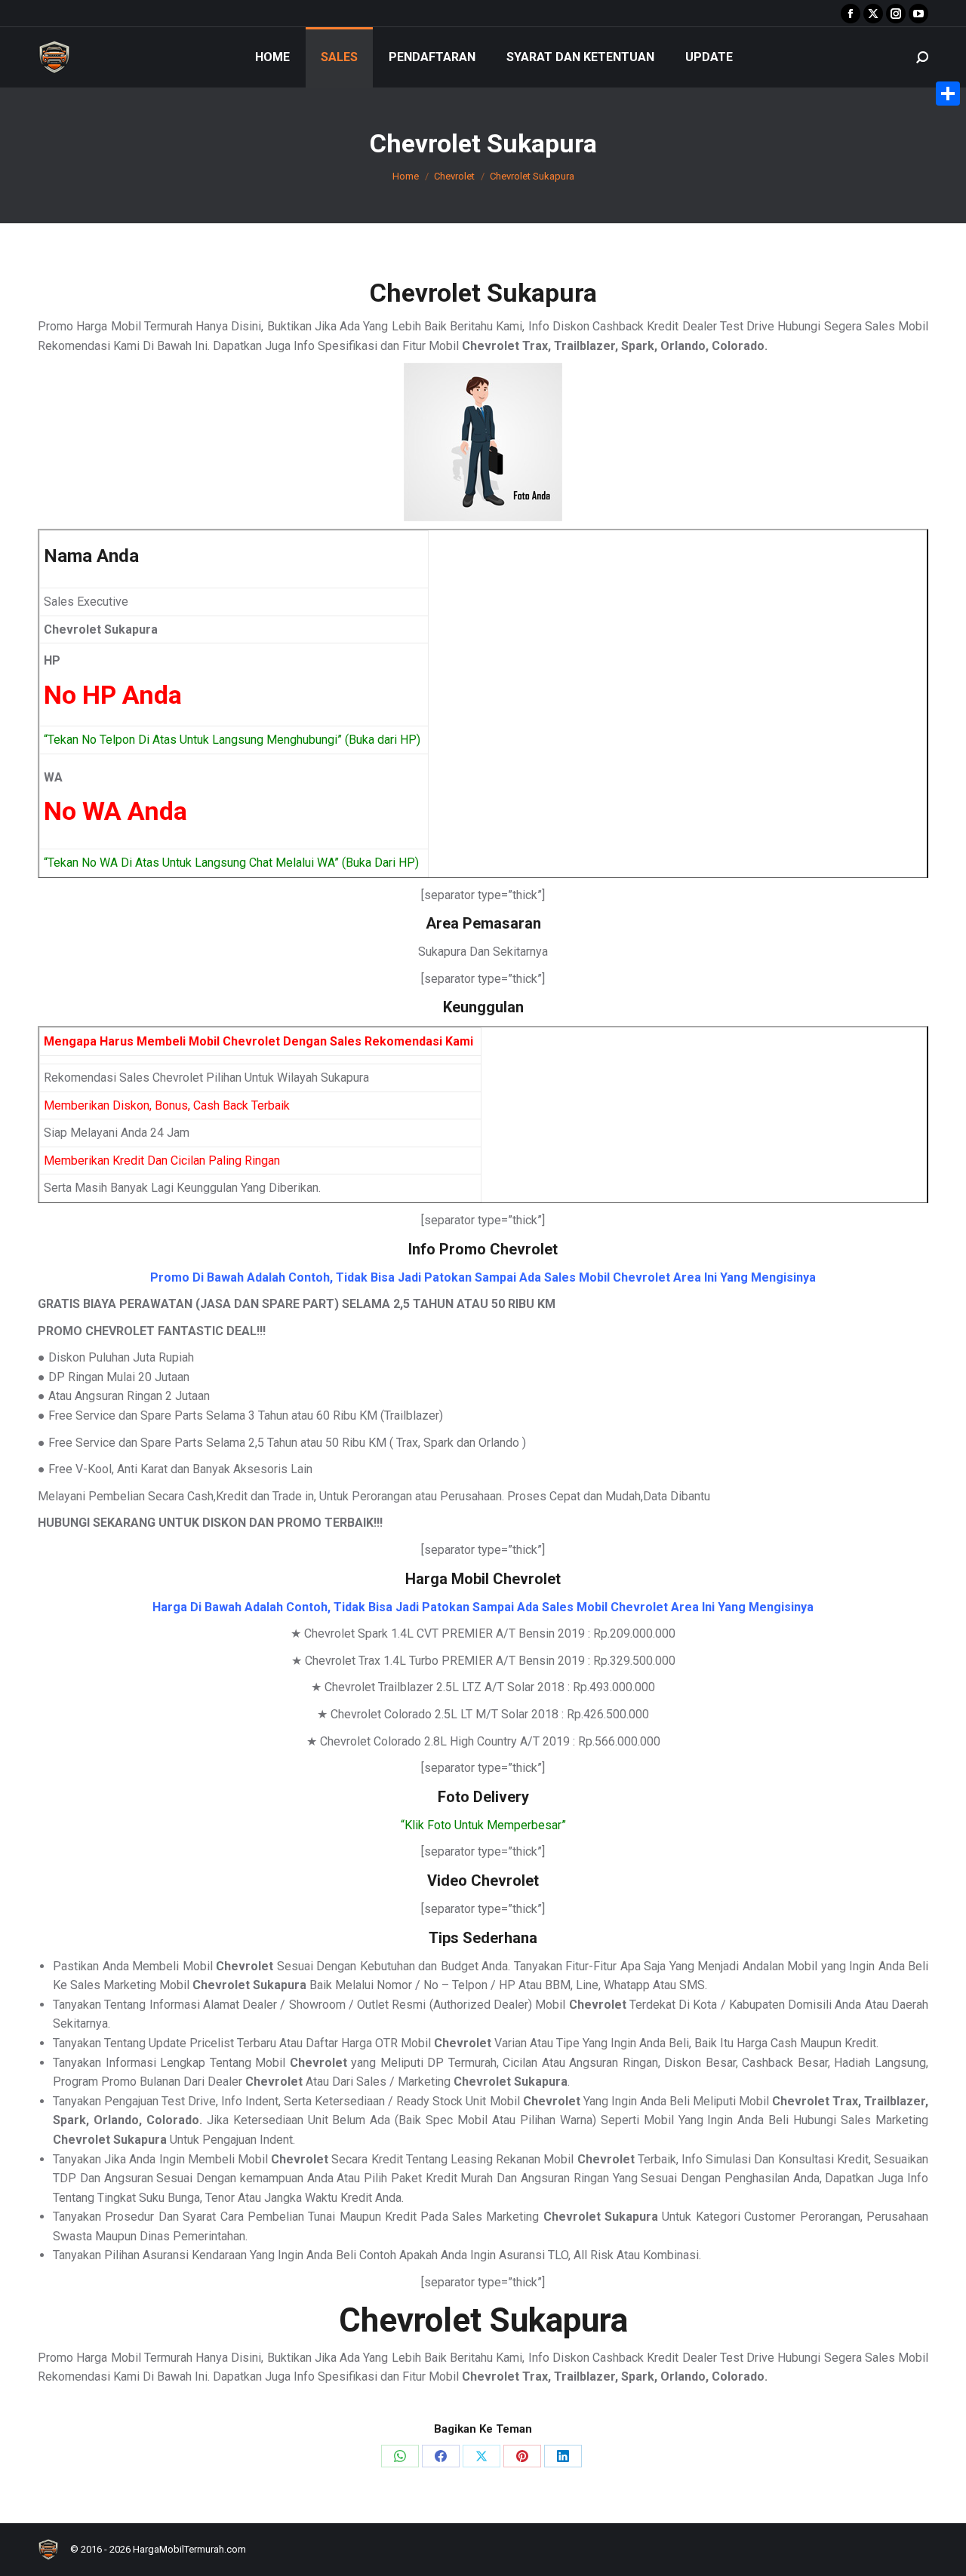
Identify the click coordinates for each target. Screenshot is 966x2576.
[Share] (948, 94)
